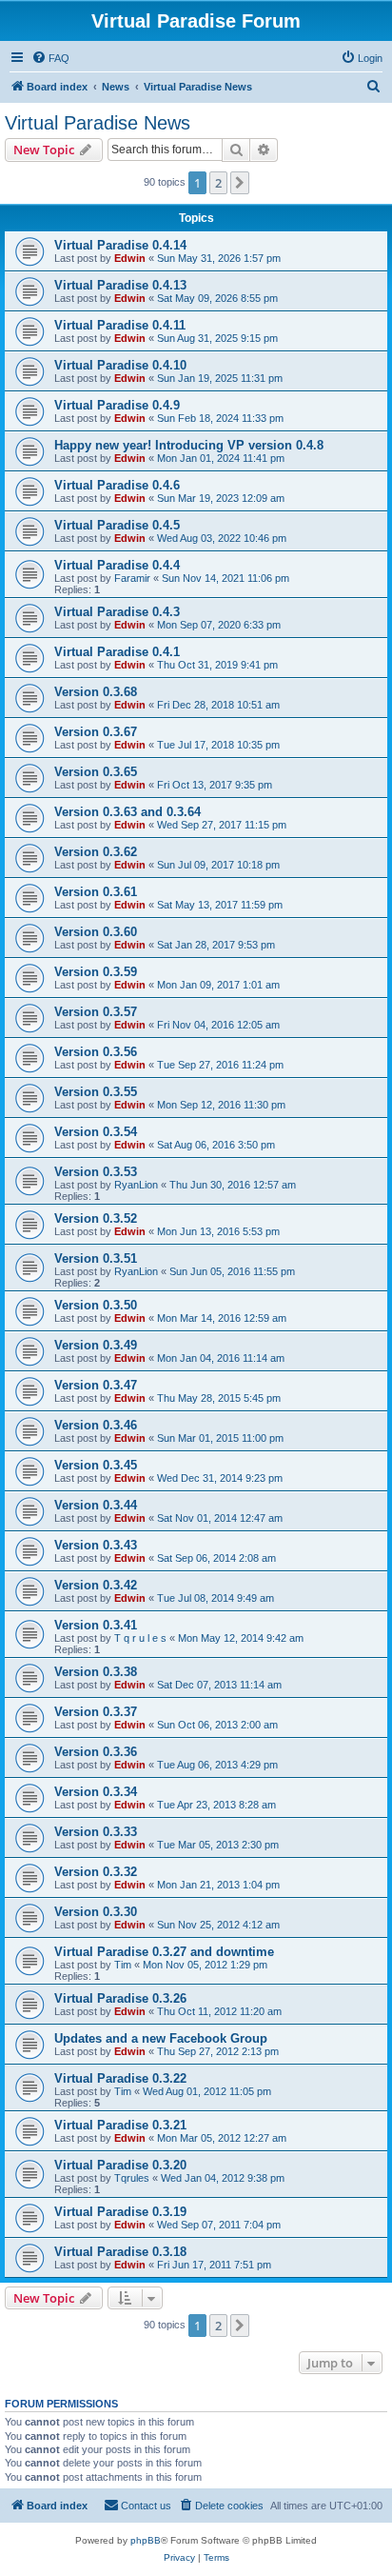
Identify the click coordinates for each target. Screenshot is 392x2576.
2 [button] (218, 183)
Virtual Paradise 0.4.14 (120, 245)
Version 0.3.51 (96, 1258)
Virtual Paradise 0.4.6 (117, 485)
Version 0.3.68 (96, 692)
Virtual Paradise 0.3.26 (120, 1998)
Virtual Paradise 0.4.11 (120, 325)
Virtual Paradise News (98, 123)
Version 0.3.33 (96, 1832)
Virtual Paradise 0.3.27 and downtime (164, 1952)
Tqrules (132, 2178)
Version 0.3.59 (96, 972)
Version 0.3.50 (96, 1305)
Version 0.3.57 (96, 1012)
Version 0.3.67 (96, 732)
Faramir (132, 578)
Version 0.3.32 (96, 1872)
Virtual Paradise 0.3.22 (120, 2078)
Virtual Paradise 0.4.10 (120, 365)
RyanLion (136, 1185)
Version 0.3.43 (96, 1545)
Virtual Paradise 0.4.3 (117, 612)
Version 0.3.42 (96, 1585)
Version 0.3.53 (96, 1172)
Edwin (130, 258)
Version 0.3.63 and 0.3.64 (127, 812)
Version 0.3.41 (96, 1625)
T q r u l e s (140, 1638)
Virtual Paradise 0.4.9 (117, 405)
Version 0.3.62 (96, 852)
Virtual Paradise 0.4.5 (117, 525)
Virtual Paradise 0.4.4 (117, 565)
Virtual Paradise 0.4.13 (120, 285)
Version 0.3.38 (96, 1672)
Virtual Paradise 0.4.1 (117, 652)
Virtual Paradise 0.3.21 (120, 2125)
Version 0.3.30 (96, 1912)
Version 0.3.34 (96, 1792)
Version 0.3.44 (96, 1505)
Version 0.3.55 (96, 1092)
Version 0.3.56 (96, 1052)
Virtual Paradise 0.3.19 (120, 2212)
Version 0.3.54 (96, 1132)
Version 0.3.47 (96, 1385)
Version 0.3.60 (96, 932)
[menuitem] (50, 58)
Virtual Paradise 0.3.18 (120, 2252)
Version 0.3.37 (96, 1712)
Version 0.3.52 (96, 1218)
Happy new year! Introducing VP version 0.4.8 (189, 445)
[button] (240, 183)
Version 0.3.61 (96, 892)
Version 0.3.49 (96, 1345)
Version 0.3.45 (96, 1465)
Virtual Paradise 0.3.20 (120, 2165)
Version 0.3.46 (96, 1425)
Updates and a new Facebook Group (161, 2038)
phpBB (146, 2540)
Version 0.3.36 (96, 1752)
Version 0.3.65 (96, 772)
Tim (123, 1965)
